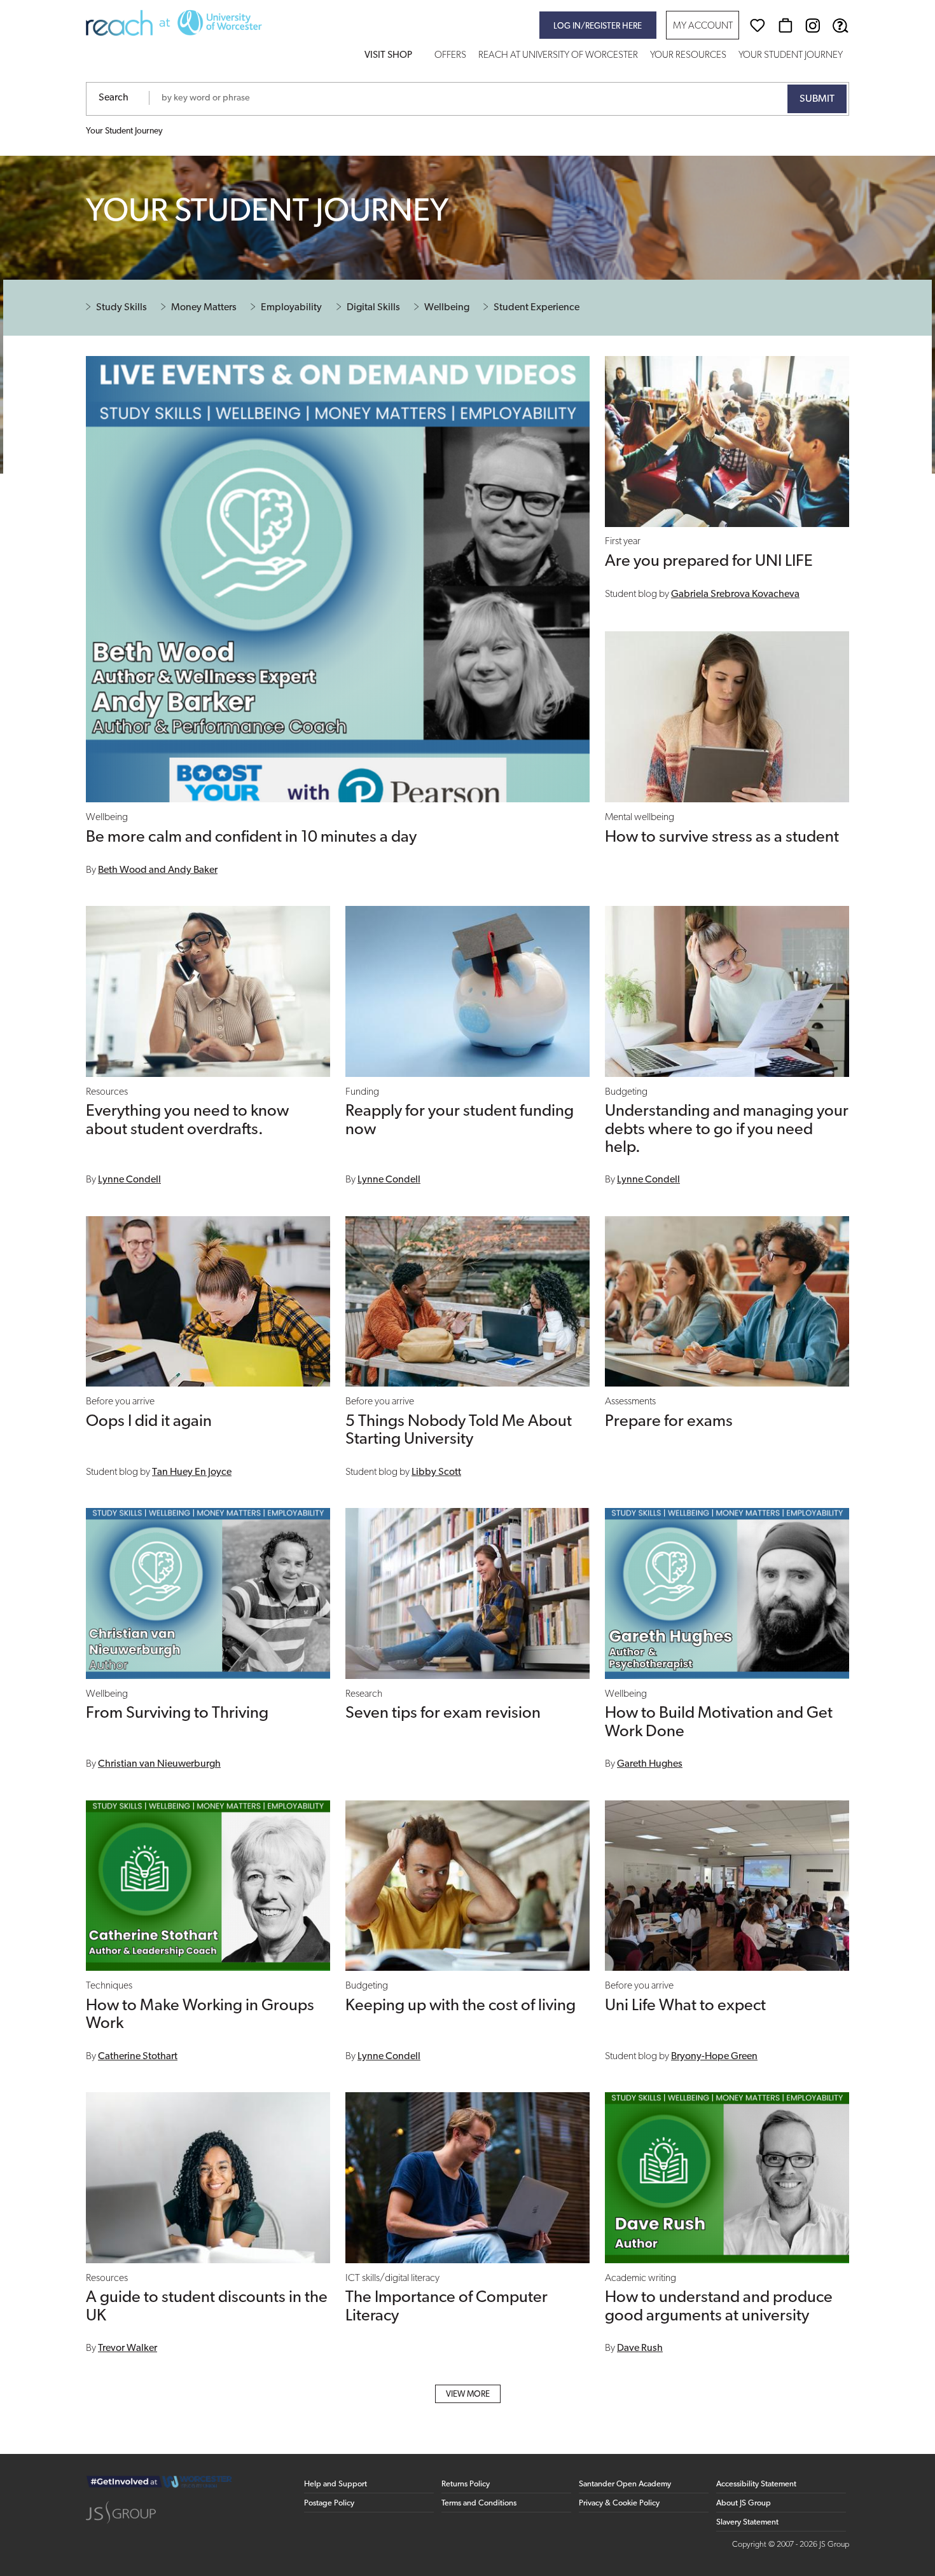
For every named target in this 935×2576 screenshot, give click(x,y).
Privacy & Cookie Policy (619, 2503)
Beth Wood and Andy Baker (158, 870)
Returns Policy (466, 2484)
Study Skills (121, 308)
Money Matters (204, 308)
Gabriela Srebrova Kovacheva (735, 594)
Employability (291, 308)
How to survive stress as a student (722, 838)
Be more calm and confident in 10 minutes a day (251, 838)
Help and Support (336, 2484)
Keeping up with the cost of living (461, 2006)
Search (114, 98)
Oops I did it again (149, 1422)
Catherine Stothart (138, 2057)
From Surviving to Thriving (177, 1714)
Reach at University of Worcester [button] (558, 56)
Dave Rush (640, 2348)
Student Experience (537, 308)
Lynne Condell (129, 1180)
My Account (703, 26)
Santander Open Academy (625, 2484)
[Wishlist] (758, 25)
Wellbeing (447, 308)
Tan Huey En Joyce (192, 1472)
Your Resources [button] (688, 56)
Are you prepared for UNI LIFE (709, 562)
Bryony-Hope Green (714, 2057)
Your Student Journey (791, 56)
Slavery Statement (747, 2522)
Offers (450, 56)
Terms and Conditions (479, 2503)
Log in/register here (598, 26)
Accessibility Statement (756, 2484)
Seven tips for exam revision (443, 1714)
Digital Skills (373, 308)
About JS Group (744, 2503)
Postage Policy (329, 2503)
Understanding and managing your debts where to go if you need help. (727, 1129)
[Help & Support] (840, 25)
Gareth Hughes (650, 1764)
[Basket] (786, 25)
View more (468, 2394)
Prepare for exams (669, 1422)
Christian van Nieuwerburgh (159, 1764)
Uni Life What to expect (685, 2006)
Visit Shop (388, 56)
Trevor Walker (128, 2348)
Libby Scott (436, 1472)
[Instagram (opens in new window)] (813, 25)
